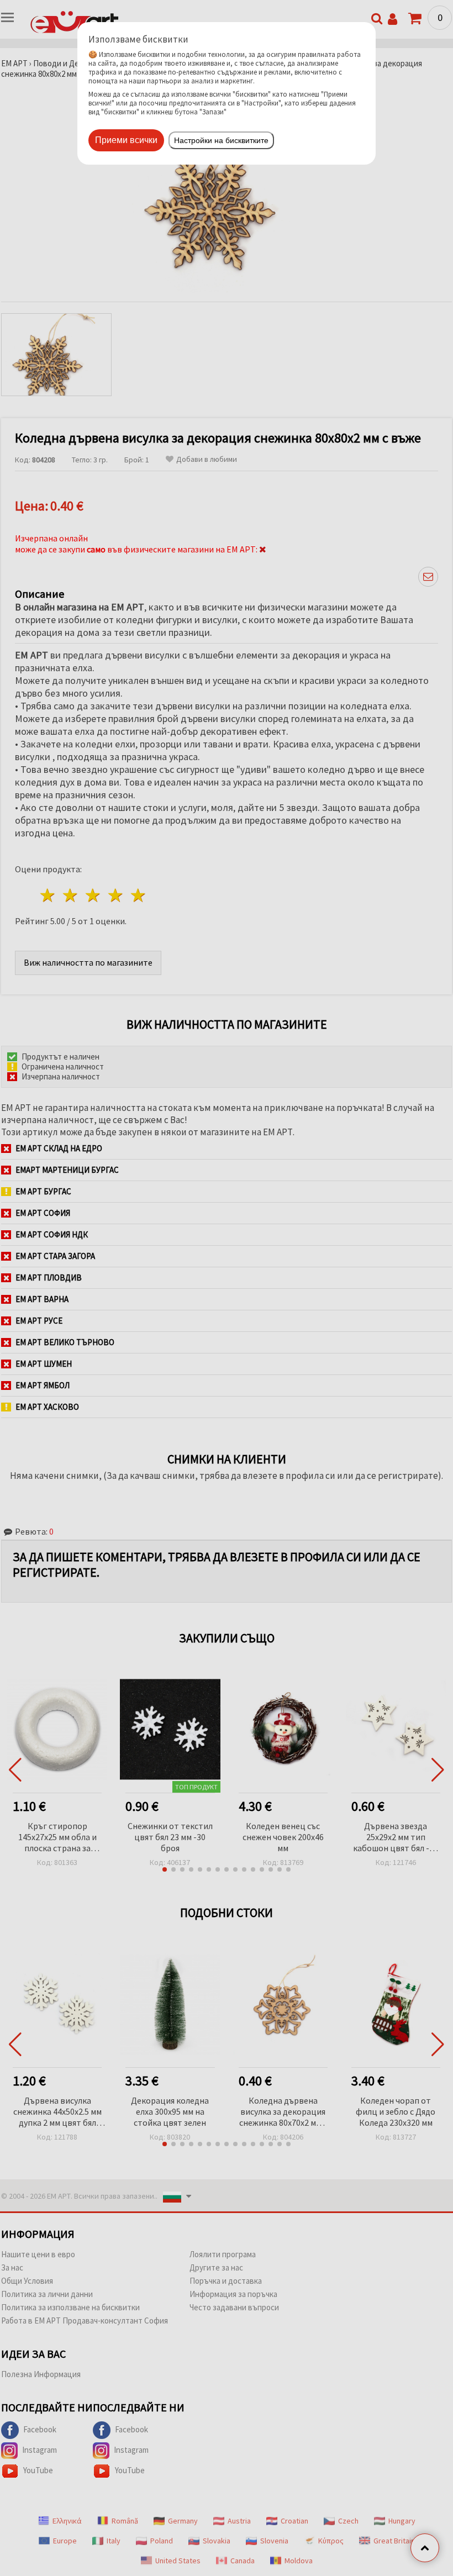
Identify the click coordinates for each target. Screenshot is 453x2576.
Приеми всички (126, 140)
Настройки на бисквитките (221, 140)
